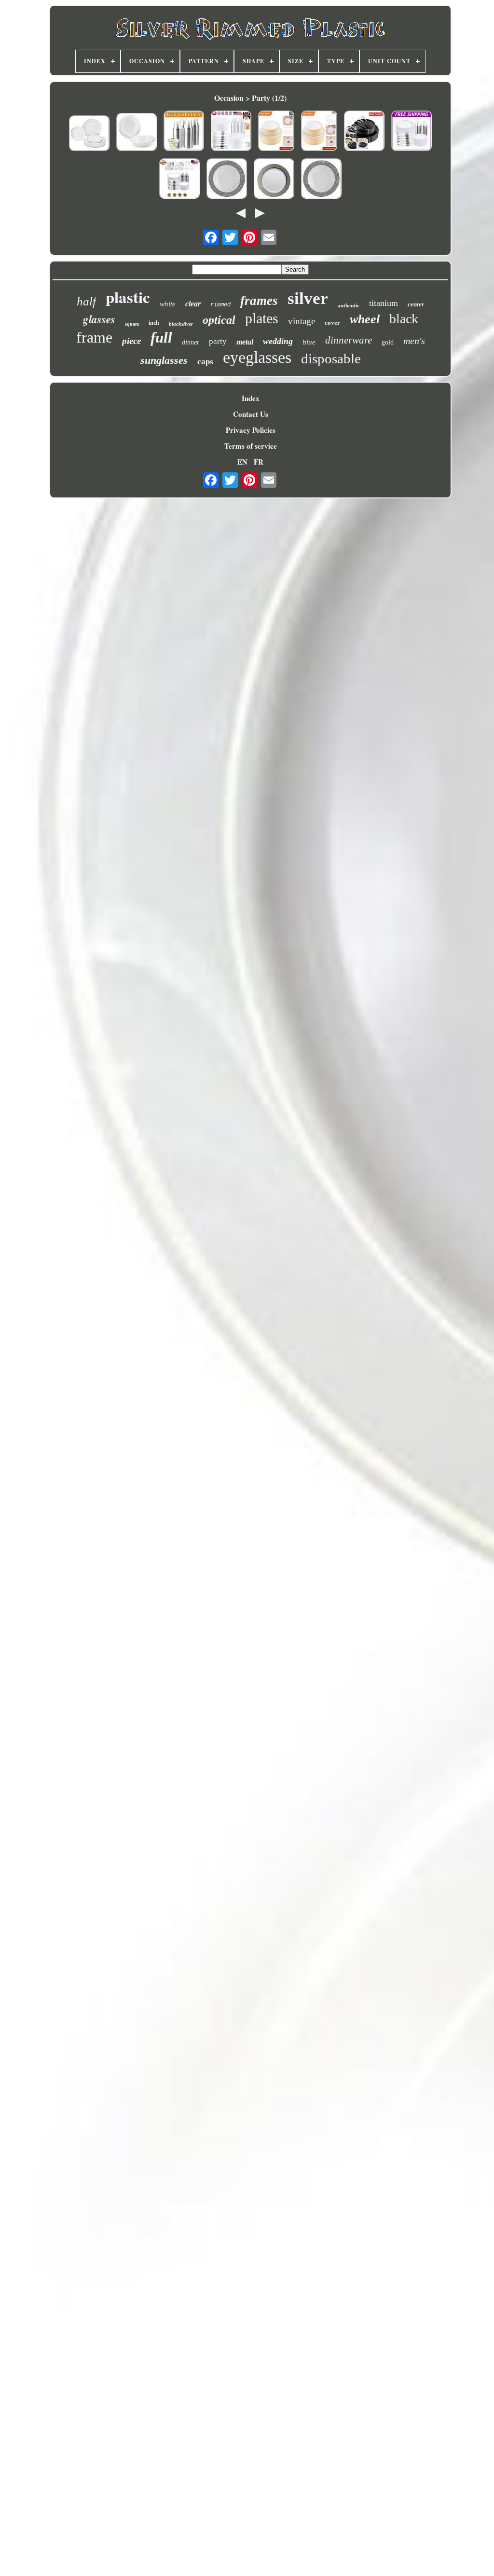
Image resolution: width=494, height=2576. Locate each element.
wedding (278, 341)
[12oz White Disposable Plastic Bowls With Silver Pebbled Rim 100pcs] (227, 180)
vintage (302, 321)
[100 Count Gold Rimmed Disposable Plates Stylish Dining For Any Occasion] (319, 132)
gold (388, 342)
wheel (365, 319)
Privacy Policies (251, 430)
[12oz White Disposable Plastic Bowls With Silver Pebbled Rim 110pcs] (321, 180)
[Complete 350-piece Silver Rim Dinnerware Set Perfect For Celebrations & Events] (231, 132)
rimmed (220, 305)
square (132, 324)
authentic (349, 305)
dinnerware (349, 340)
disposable (331, 358)
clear (193, 304)
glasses (99, 319)
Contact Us (251, 414)
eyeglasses (257, 357)
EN (242, 462)
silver (308, 298)
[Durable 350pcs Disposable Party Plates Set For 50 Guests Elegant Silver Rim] (179, 180)
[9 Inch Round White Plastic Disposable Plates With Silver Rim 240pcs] (274, 180)
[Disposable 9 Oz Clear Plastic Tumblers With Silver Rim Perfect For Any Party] (184, 132)
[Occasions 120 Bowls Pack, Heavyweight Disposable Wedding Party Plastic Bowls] (137, 133)
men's (414, 341)
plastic (128, 297)
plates (262, 318)
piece (131, 341)
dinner (191, 342)
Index (251, 398)
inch (154, 323)
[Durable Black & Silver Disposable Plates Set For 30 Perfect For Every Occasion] (364, 132)
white (168, 304)
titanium (384, 303)
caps (205, 362)
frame (94, 337)
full (161, 337)
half (86, 301)
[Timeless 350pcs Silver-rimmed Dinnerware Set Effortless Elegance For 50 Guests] (412, 132)
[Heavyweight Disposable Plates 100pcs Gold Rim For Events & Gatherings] (276, 132)
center (416, 304)
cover (332, 323)
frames (259, 301)
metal (245, 342)
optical (219, 320)
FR (259, 462)
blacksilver (181, 324)
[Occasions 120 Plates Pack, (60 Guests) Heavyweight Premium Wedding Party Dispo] (89, 134)
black (404, 319)
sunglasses (164, 360)
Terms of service (251, 446)
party (218, 341)
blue (309, 342)
